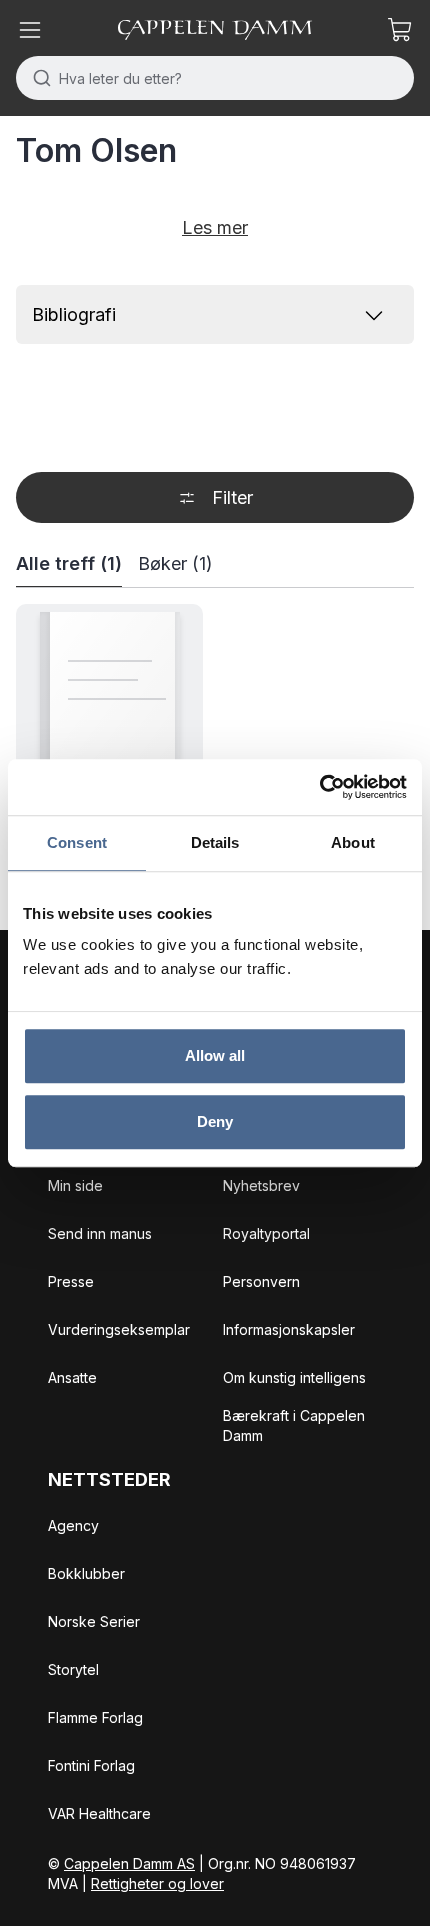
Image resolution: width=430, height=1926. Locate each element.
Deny (215, 1121)
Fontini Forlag (91, 1765)
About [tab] (353, 842)
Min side (75, 1185)
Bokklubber (86, 1573)
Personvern (261, 1281)
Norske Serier (94, 1621)
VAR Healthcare (99, 1813)
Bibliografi (74, 314)
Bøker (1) (175, 563)
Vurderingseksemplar (119, 1329)
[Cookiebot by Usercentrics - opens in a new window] (319, 787)
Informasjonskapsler (289, 1329)
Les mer (215, 227)
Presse (71, 1281)
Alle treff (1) (69, 563)
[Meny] (30, 30)
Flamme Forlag (95, 1717)
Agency (73, 1525)
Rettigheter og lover (157, 1883)
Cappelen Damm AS (129, 1863)
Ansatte (72, 1377)
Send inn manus (100, 1233)
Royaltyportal (266, 1233)
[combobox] (215, 78)
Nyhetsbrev (261, 1185)
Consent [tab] (77, 842)
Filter (232, 497)
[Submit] (37, 78)
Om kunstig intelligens (294, 1377)
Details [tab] (215, 842)
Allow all (215, 1055)
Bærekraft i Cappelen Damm (294, 1425)
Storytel (73, 1669)
